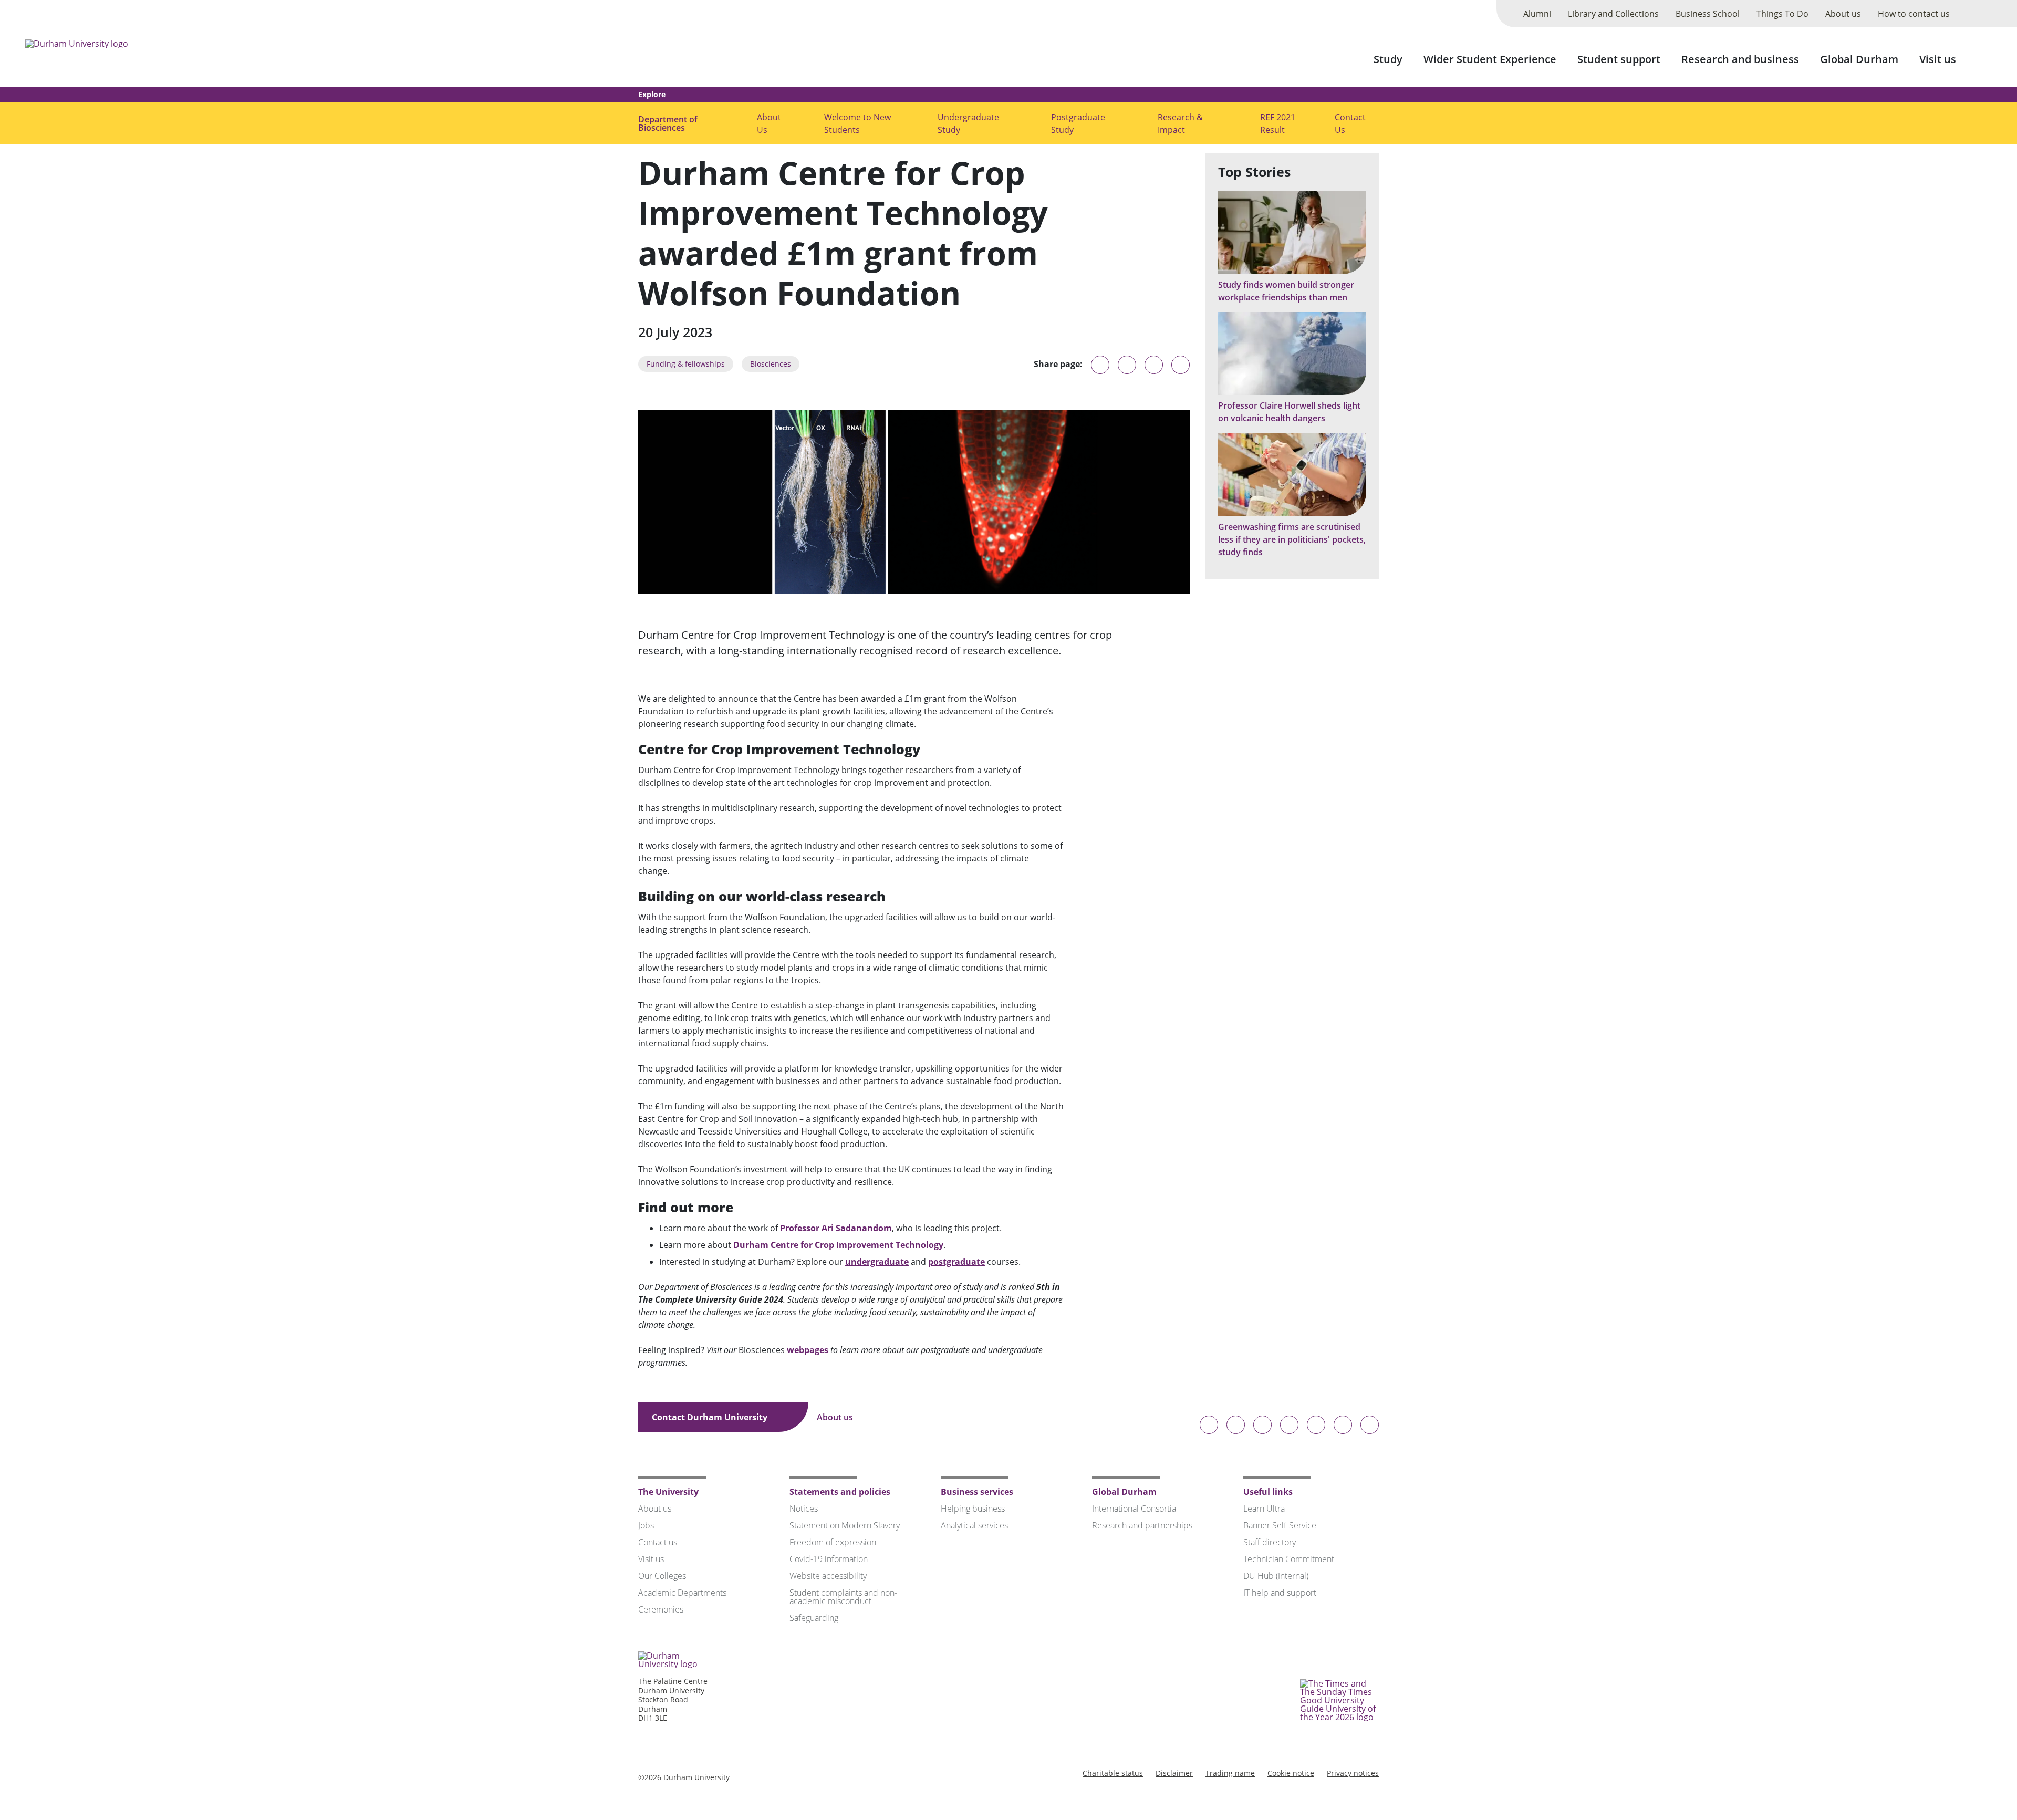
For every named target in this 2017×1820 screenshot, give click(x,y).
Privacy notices (1353, 1773)
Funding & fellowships (686, 364)
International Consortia (1134, 1509)
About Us (769, 123)
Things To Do (1782, 14)
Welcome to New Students (857, 123)
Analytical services (974, 1525)
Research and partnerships (1142, 1525)
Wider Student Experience (1490, 59)
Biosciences (771, 364)
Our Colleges (662, 1576)
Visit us (1938, 59)
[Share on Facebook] (1154, 365)
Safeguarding (814, 1618)
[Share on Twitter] (1127, 365)
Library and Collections (1613, 14)
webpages (808, 1350)
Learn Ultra (1264, 1509)
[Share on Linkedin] (1181, 365)
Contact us (658, 1542)
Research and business (1740, 59)
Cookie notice (1291, 1773)
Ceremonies (661, 1609)
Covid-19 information (829, 1559)
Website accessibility (828, 1576)
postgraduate (956, 1262)
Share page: (1058, 364)
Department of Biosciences (668, 123)
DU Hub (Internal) (1276, 1576)
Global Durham (1859, 59)
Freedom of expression (833, 1542)
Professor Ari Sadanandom (836, 1228)
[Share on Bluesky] (1100, 370)
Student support (1619, 59)
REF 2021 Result (1278, 123)
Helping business (973, 1509)
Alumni (1537, 14)
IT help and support (1280, 1593)
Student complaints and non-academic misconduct (843, 1597)
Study (1388, 59)
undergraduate (877, 1262)
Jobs (646, 1525)
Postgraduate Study (1078, 123)
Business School (1708, 14)
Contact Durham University (711, 1417)
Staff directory (1270, 1542)
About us (1843, 14)
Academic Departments (682, 1593)
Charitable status (1113, 1773)
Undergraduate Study (968, 123)
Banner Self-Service (1280, 1525)
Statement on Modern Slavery (845, 1525)
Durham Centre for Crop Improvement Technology (838, 1245)
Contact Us (1350, 123)
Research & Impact (1180, 123)
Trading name (1230, 1773)
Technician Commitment (1289, 1559)
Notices (804, 1509)
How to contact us (1914, 14)
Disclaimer (1174, 1773)
